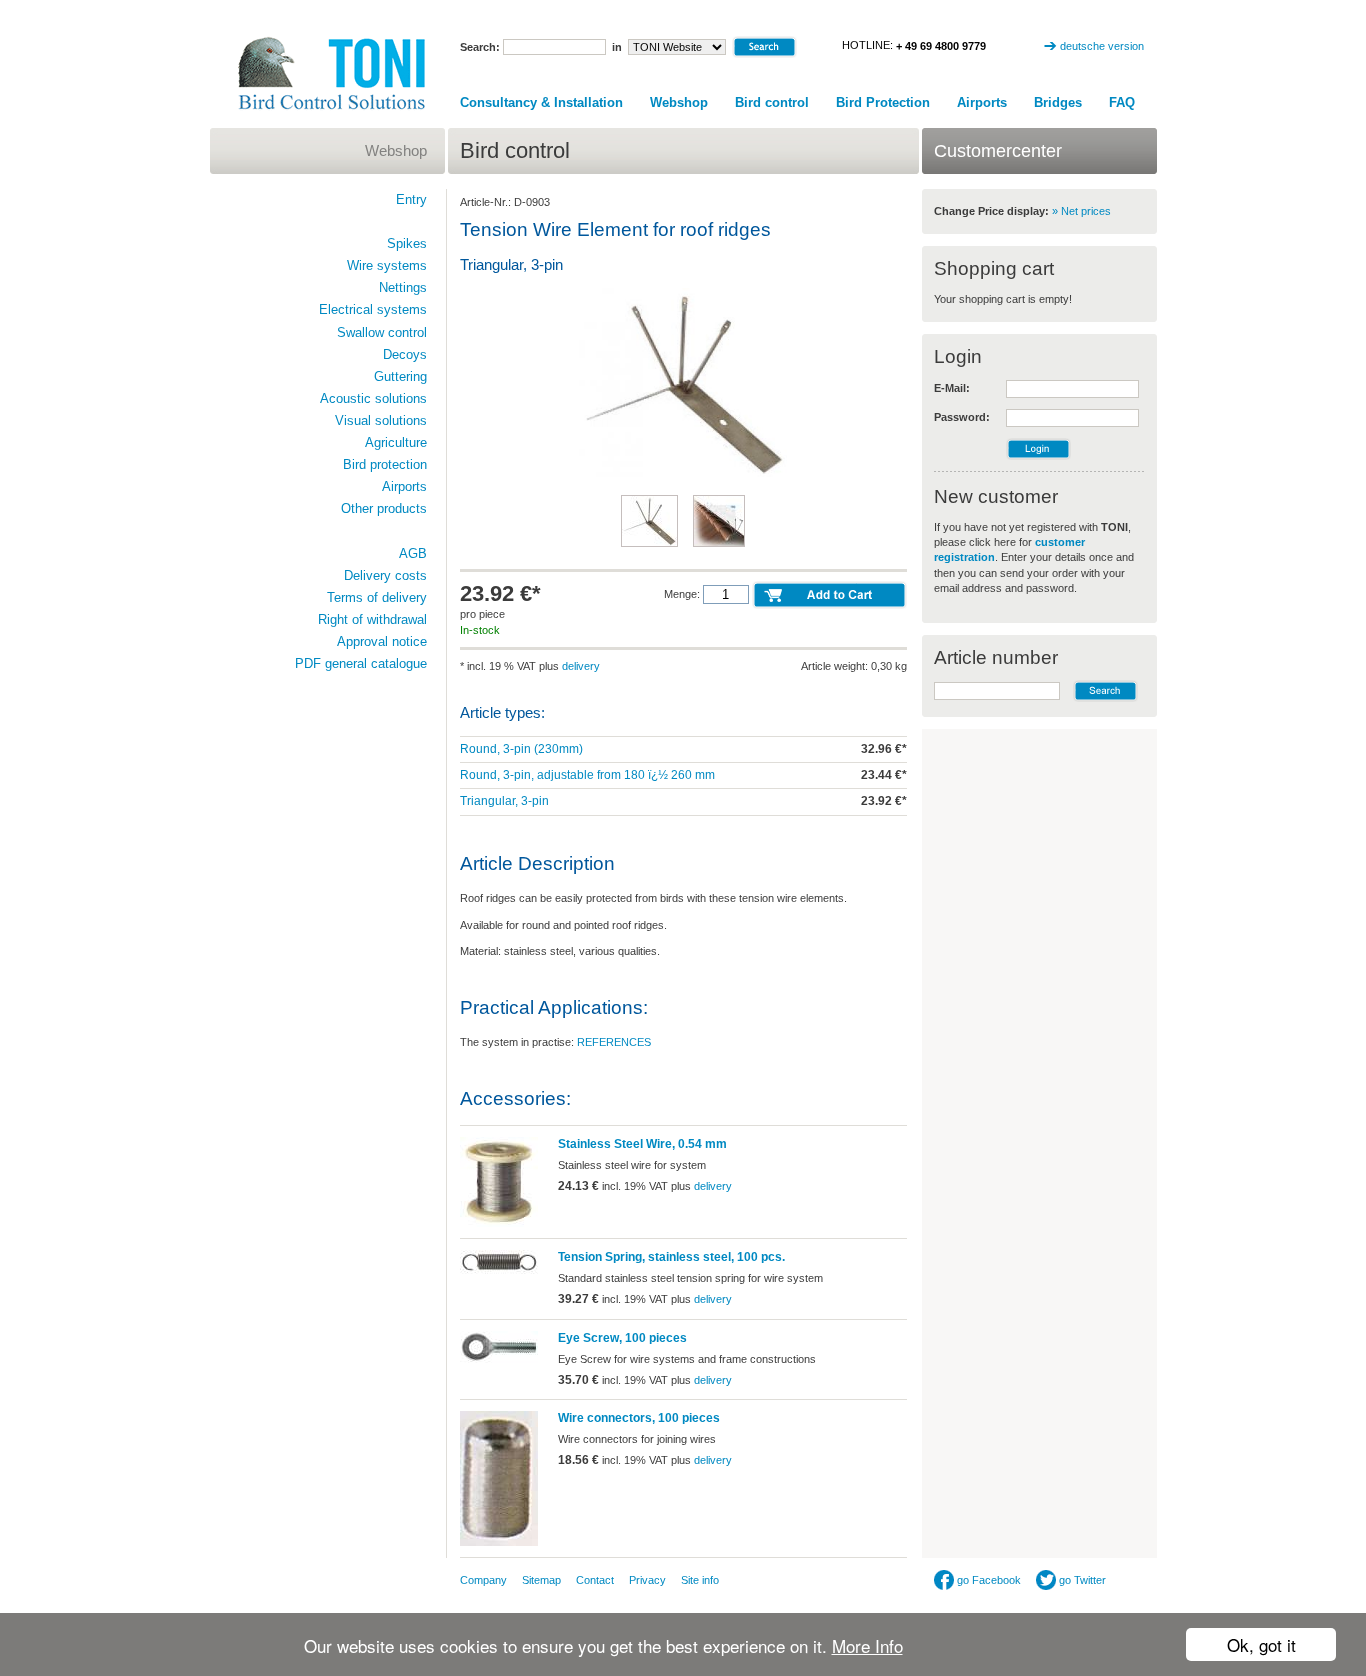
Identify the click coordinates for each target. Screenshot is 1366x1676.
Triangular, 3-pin (504, 801)
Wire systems (387, 265)
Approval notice (382, 641)
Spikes (407, 243)
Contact (595, 1580)
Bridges (1058, 102)
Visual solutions (381, 420)
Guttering (400, 376)
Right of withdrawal (372, 619)
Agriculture (396, 442)
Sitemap (541, 1580)
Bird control (772, 102)
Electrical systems (373, 309)
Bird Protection (883, 102)
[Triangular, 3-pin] (683, 475)
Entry (411, 199)
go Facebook (987, 1580)
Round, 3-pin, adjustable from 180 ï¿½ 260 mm (587, 775)
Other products (384, 508)
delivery (581, 666)
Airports (982, 102)
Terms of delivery (377, 597)
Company (483, 1580)
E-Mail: (952, 388)
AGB (413, 553)
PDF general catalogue (361, 663)
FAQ (1122, 102)
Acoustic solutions (373, 398)
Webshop (679, 102)
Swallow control (382, 332)
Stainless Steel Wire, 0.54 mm (642, 1144)
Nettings (403, 287)
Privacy (647, 1580)
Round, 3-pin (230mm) (521, 749)
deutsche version (1102, 46)
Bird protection (385, 464)
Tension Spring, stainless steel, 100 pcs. (671, 1257)
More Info (867, 1645)
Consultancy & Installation (541, 102)
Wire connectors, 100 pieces (639, 1418)
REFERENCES (614, 1042)
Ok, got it (1261, 1644)
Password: (962, 417)
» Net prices (1081, 211)
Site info (700, 1580)
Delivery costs (385, 575)
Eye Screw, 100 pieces (622, 1338)
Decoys (405, 354)
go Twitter (1081, 1580)
